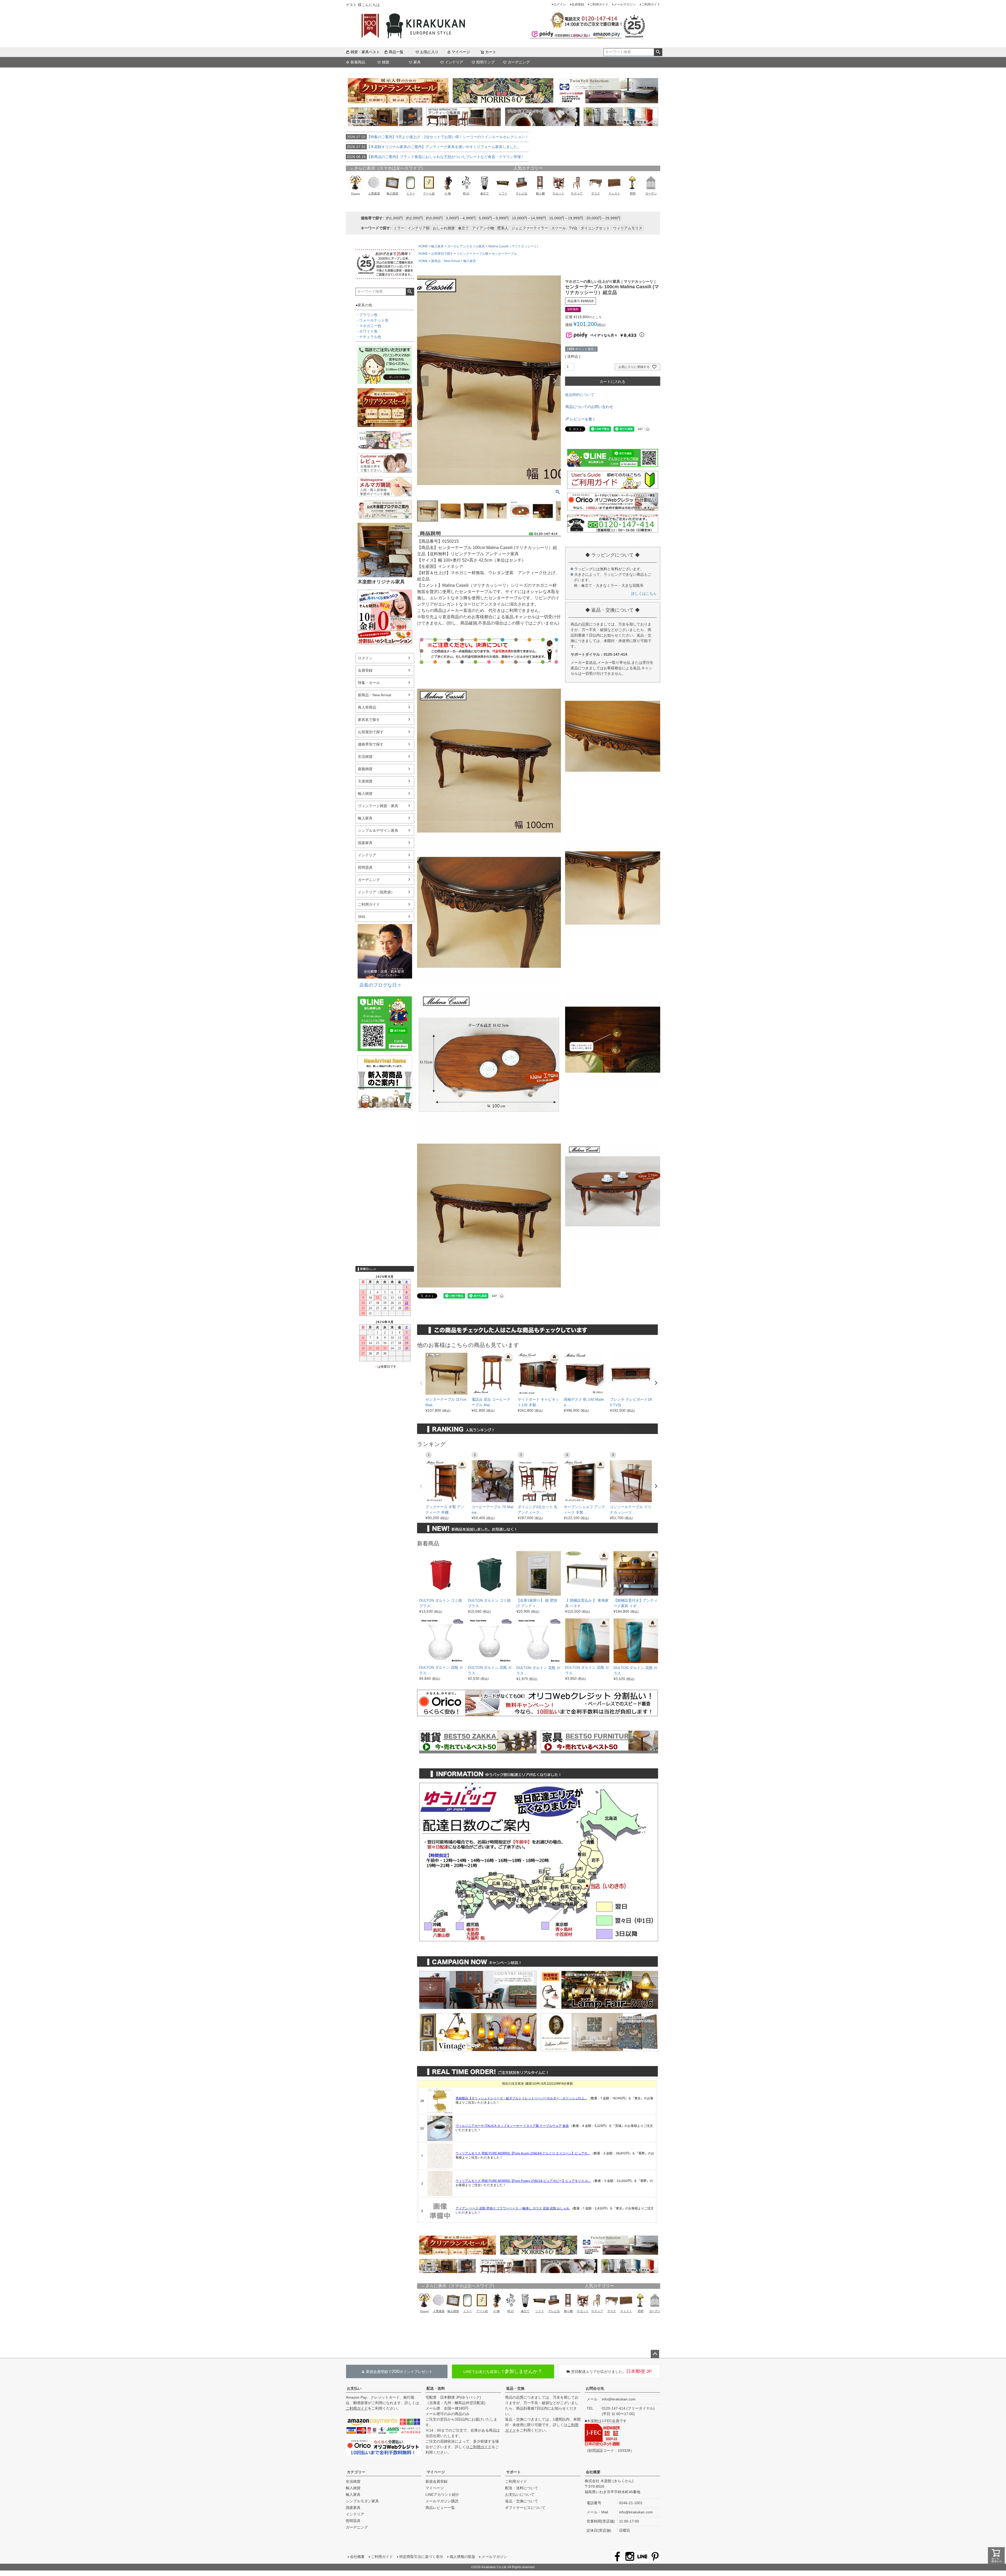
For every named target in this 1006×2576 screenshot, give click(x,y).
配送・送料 (436, 2388)
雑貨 (386, 62)
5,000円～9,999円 (494, 218)
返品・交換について (522, 2501)
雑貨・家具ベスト (365, 52)
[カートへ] (996, 2556)
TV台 (573, 228)
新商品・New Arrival (374, 695)
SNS (362, 917)
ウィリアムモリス (628, 228)
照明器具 (365, 867)
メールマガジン (625, 4)
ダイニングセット (595, 228)
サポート (513, 2472)
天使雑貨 (365, 781)
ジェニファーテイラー (530, 228)
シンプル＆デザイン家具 (378, 830)
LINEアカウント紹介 (442, 2495)
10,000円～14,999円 (529, 218)
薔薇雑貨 (365, 769)
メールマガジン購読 (442, 2501)
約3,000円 (434, 218)
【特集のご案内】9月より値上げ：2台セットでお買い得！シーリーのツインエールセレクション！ (438, 137)
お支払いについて (520, 2495)
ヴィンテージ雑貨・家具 (378, 806)
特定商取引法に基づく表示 (421, 2557)
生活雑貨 (365, 757)
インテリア (454, 62)
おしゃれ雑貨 (444, 228)
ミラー (399, 228)
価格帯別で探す (371, 744)
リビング (463, 254)
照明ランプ (485, 62)
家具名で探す (369, 720)
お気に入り (429, 52)
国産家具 (365, 843)
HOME (423, 246)
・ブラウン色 (367, 315)
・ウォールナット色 (372, 320)
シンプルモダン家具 (362, 2501)
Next (555, 381)
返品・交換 (515, 2388)
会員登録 (578, 4)
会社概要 (593, 2472)
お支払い (354, 2388)
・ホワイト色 (367, 331)
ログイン (560, 4)
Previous (423, 381)
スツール (559, 228)
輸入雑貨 (365, 794)
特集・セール (369, 683)
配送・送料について (522, 2488)
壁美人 (503, 228)
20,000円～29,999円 (603, 218)
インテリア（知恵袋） (376, 892)
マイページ (461, 52)
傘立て (463, 228)
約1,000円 (395, 218)
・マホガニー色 (368, 326)
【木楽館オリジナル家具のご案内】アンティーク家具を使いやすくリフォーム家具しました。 (434, 147)
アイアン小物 (483, 228)
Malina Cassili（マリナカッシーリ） (514, 246)
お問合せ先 (595, 2388)
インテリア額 (419, 228)
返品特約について (580, 395)
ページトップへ (655, 2354)
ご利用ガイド (599, 4)
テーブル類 (480, 254)
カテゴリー (356, 2472)
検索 (658, 52)
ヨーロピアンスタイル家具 (466, 246)
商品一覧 (396, 52)
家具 (417, 62)
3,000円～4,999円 (461, 218)
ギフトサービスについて (525, 2508)
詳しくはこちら (644, 594)
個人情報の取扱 (462, 2557)
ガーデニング (519, 62)
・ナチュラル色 (368, 337)
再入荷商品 (367, 707)
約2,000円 (414, 218)
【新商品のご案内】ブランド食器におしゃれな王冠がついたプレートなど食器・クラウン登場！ (436, 157)
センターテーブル (504, 254)
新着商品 (358, 62)
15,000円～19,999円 (566, 218)
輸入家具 (365, 818)
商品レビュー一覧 (440, 2508)
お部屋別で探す (371, 732)
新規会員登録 (436, 2481)
